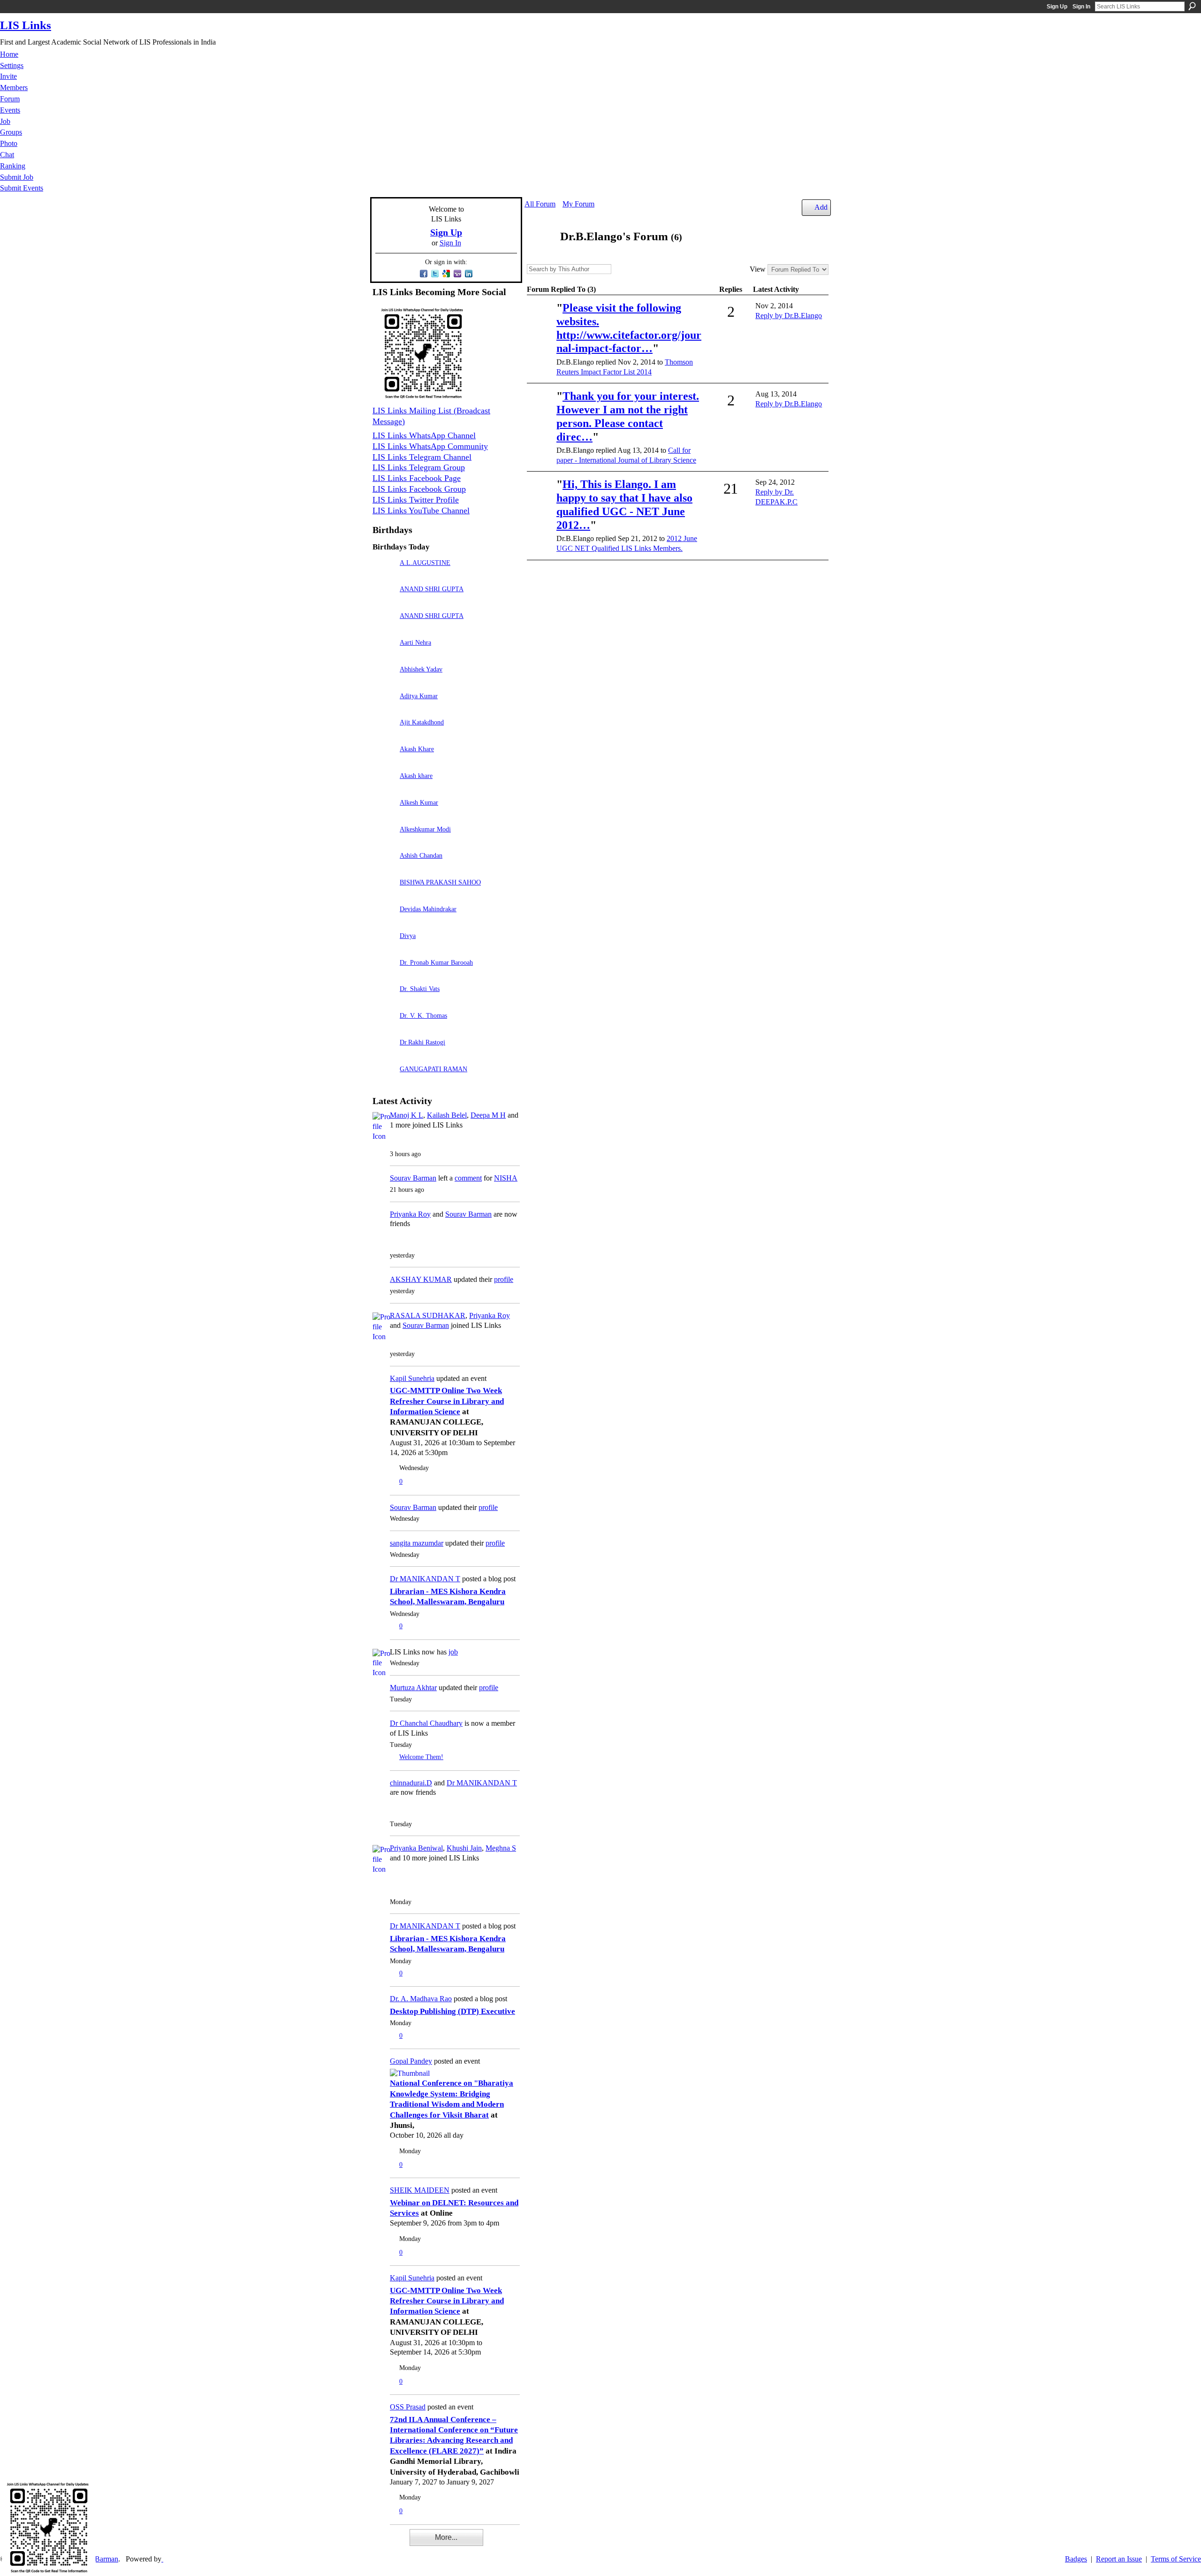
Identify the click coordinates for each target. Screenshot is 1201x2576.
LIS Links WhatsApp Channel (424, 435)
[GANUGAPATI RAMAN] (384, 1082)
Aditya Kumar (419, 696)
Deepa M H (488, 1115)
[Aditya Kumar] (384, 709)
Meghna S (501, 1848)
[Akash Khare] (384, 762)
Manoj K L (407, 1115)
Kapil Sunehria (412, 1378)
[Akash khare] (384, 789)
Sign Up (1057, 7)
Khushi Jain (464, 1848)
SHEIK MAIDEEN (420, 2190)
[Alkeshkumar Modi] (384, 842)
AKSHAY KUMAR (421, 1279)
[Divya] (384, 949)
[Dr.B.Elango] (540, 255)
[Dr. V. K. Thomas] (384, 1029)
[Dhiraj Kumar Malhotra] (540, 321)
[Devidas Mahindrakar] (384, 922)
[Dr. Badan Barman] (540, 498)
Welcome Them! (421, 1757)
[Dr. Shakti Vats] (384, 1002)
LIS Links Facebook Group (419, 489)
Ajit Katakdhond (422, 722)
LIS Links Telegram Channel (422, 457)
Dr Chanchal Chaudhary (426, 1723)
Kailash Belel (447, 1115)
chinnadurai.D (411, 1783)
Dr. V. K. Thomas (423, 1015)
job (453, 1652)
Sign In (1081, 7)
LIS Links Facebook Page (417, 478)
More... (446, 2537)
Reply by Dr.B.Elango (789, 316)
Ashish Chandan (421, 855)
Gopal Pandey (411, 2061)
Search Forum (618, 270)
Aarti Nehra (415, 642)
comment (468, 1178)
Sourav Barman (413, 1178)
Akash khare (416, 776)
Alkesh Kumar (419, 802)
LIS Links (26, 25)
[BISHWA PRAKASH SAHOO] (384, 896)
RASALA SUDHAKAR (428, 1315)
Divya (408, 936)
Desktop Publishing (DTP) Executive (452, 2011)
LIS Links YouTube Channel (421, 511)
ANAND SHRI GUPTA (432, 589)
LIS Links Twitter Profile (416, 500)
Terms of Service (1176, 2559)
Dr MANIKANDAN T (425, 1579)
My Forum (578, 204)
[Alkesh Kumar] (384, 816)
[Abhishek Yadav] (384, 682)
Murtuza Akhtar (413, 1688)
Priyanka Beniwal (416, 1848)
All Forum (540, 204)
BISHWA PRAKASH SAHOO (440, 882)
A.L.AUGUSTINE (425, 563)
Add (821, 207)
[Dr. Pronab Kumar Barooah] (384, 976)
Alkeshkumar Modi (425, 829)
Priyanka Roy (410, 1214)
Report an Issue (1119, 2559)
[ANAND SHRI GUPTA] (384, 602)
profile (504, 1279)
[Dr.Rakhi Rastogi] (384, 1056)
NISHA (506, 1178)
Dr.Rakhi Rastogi (422, 1042)
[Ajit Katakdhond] (384, 735)
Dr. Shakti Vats (420, 989)
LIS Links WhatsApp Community (430, 446)
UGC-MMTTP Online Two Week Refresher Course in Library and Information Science (447, 1401)
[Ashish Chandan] (384, 869)
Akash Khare (417, 749)
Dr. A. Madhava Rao (421, 1999)
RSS (377, 2544)
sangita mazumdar (417, 1543)
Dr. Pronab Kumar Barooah (436, 962)
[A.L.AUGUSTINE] (384, 576)
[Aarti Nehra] (384, 656)
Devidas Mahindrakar (428, 909)
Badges (1076, 2559)
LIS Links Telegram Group (419, 467)
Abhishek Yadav (421, 669)
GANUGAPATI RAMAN (433, 1069)
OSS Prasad (408, 2407)
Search (1192, 6)
